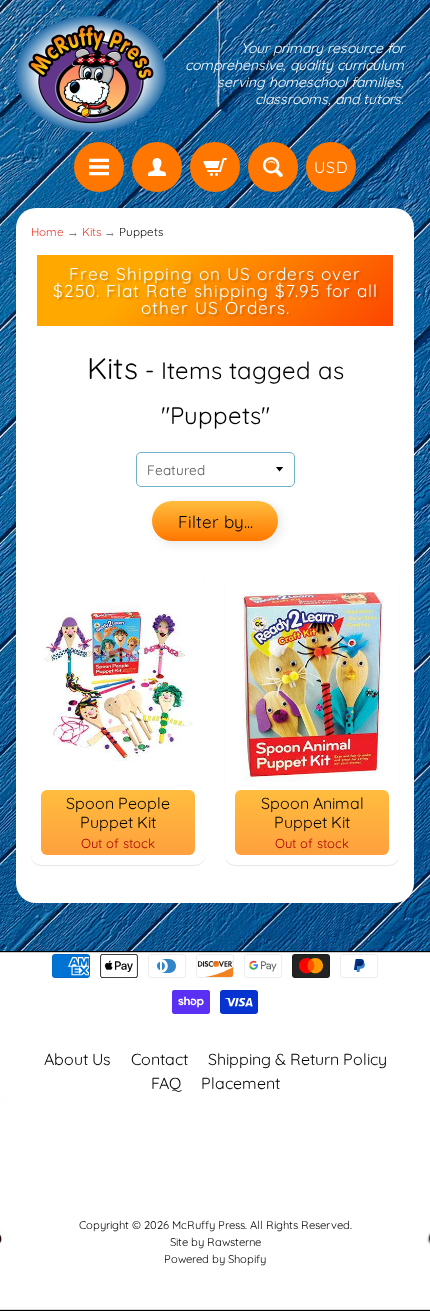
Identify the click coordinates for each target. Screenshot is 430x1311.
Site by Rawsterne (215, 1242)
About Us (77, 1059)
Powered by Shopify (215, 1259)
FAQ (166, 1083)
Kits (91, 231)
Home (47, 231)
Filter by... (215, 521)
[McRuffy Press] (91, 74)
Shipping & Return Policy (297, 1059)
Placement (240, 1083)
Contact (159, 1059)
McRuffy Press (208, 1225)
